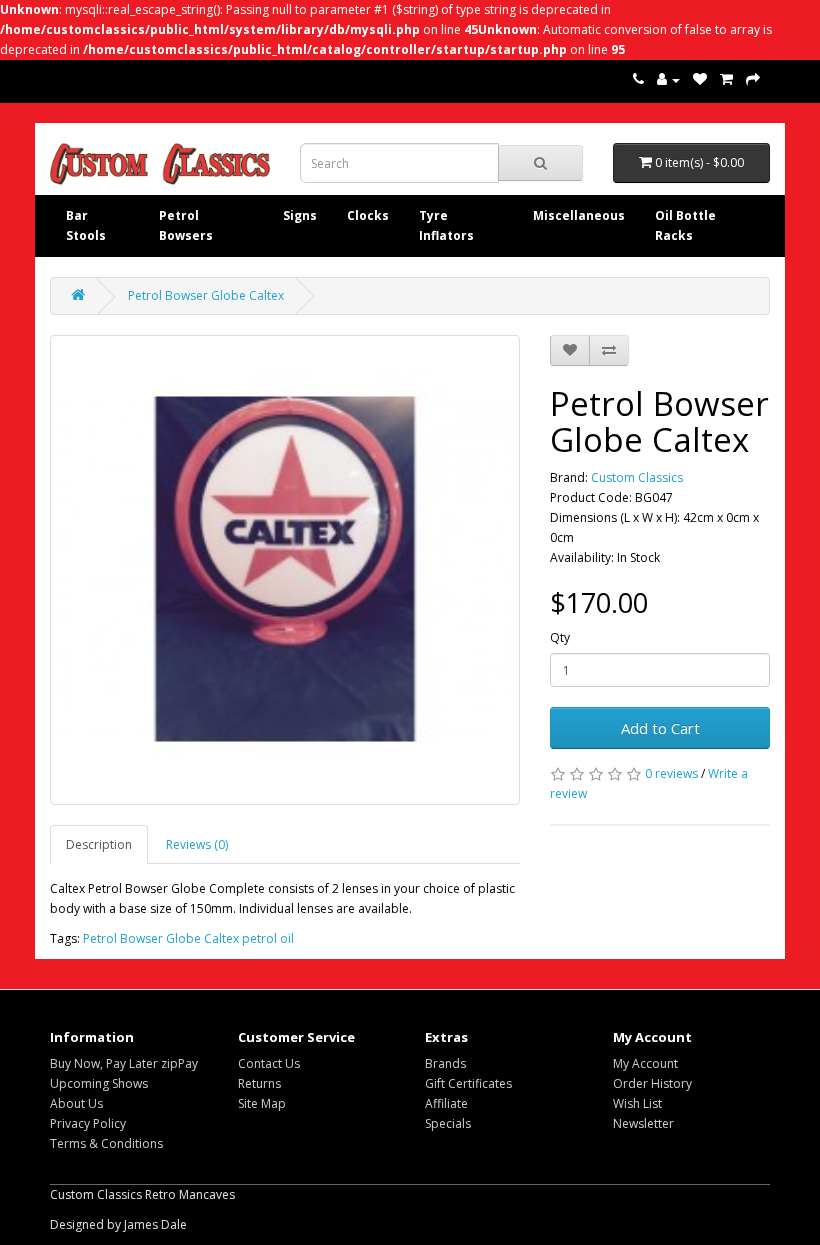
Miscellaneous (579, 215)
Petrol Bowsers (186, 225)
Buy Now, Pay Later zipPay (124, 1063)
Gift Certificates (468, 1083)
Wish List (637, 1103)
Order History (652, 1083)
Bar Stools (86, 225)
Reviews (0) (197, 844)
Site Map (262, 1103)
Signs (300, 215)
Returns (259, 1083)
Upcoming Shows (99, 1083)
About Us (76, 1103)
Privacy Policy (88, 1123)
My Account (645, 1063)
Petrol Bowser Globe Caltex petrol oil (188, 938)
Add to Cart (660, 728)
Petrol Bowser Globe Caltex (206, 295)
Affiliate (446, 1103)
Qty (560, 637)
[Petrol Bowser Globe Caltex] (285, 570)
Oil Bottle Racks (685, 225)
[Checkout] (753, 79)
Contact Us (269, 1063)
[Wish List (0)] (700, 79)
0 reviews (671, 773)
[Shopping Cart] (726, 79)
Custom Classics (637, 477)
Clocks (368, 215)
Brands (445, 1063)
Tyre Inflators (446, 225)
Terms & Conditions (106, 1143)
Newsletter (643, 1123)
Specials (448, 1123)
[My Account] (668, 79)
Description (99, 844)
